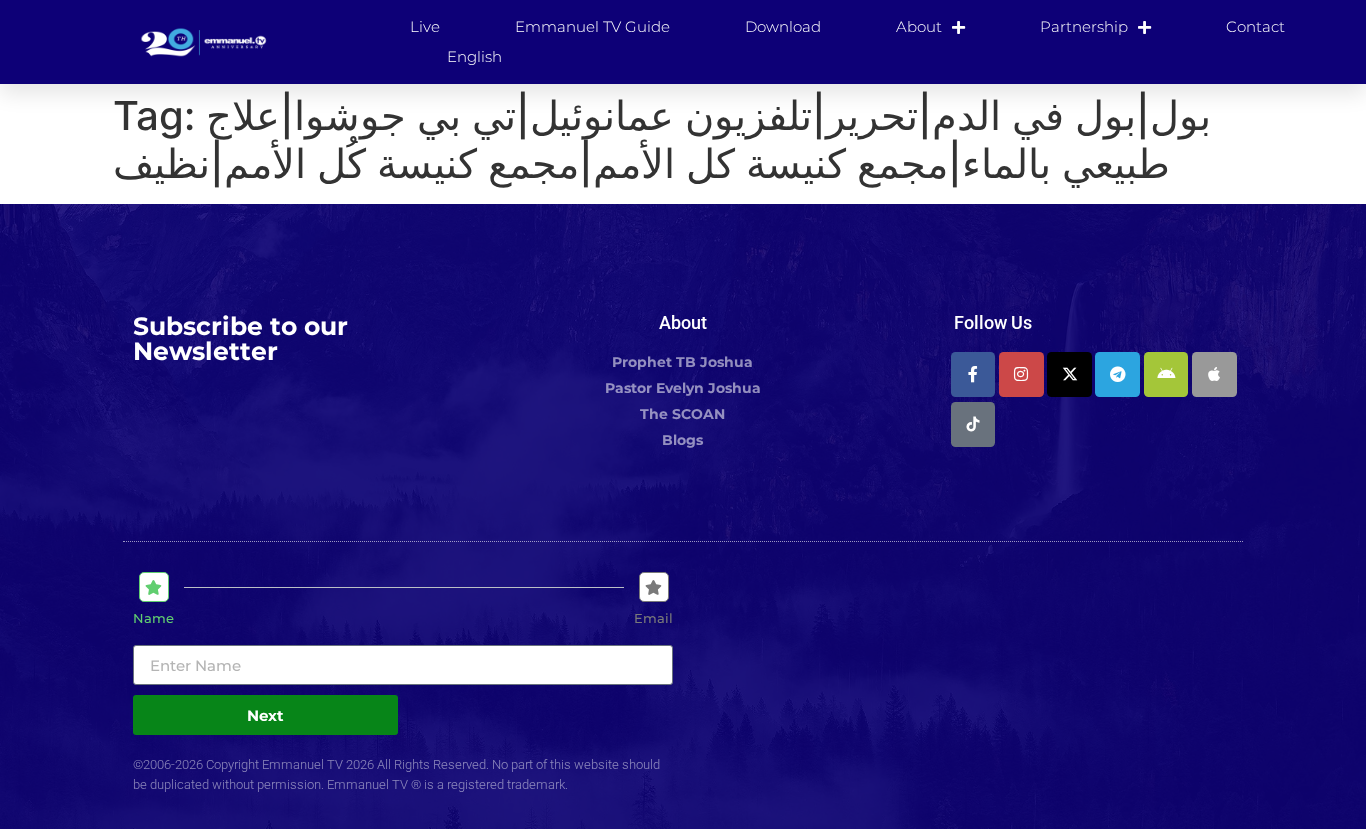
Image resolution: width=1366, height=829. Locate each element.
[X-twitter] (1069, 374)
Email (653, 618)
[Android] (1166, 374)
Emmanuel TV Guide (592, 26)
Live (425, 26)
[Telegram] (1117, 374)
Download (783, 26)
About (919, 26)
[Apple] (1214, 374)
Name (153, 618)
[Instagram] (1021, 374)
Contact (1255, 26)
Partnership (1084, 26)
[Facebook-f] (973, 374)
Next (265, 715)
